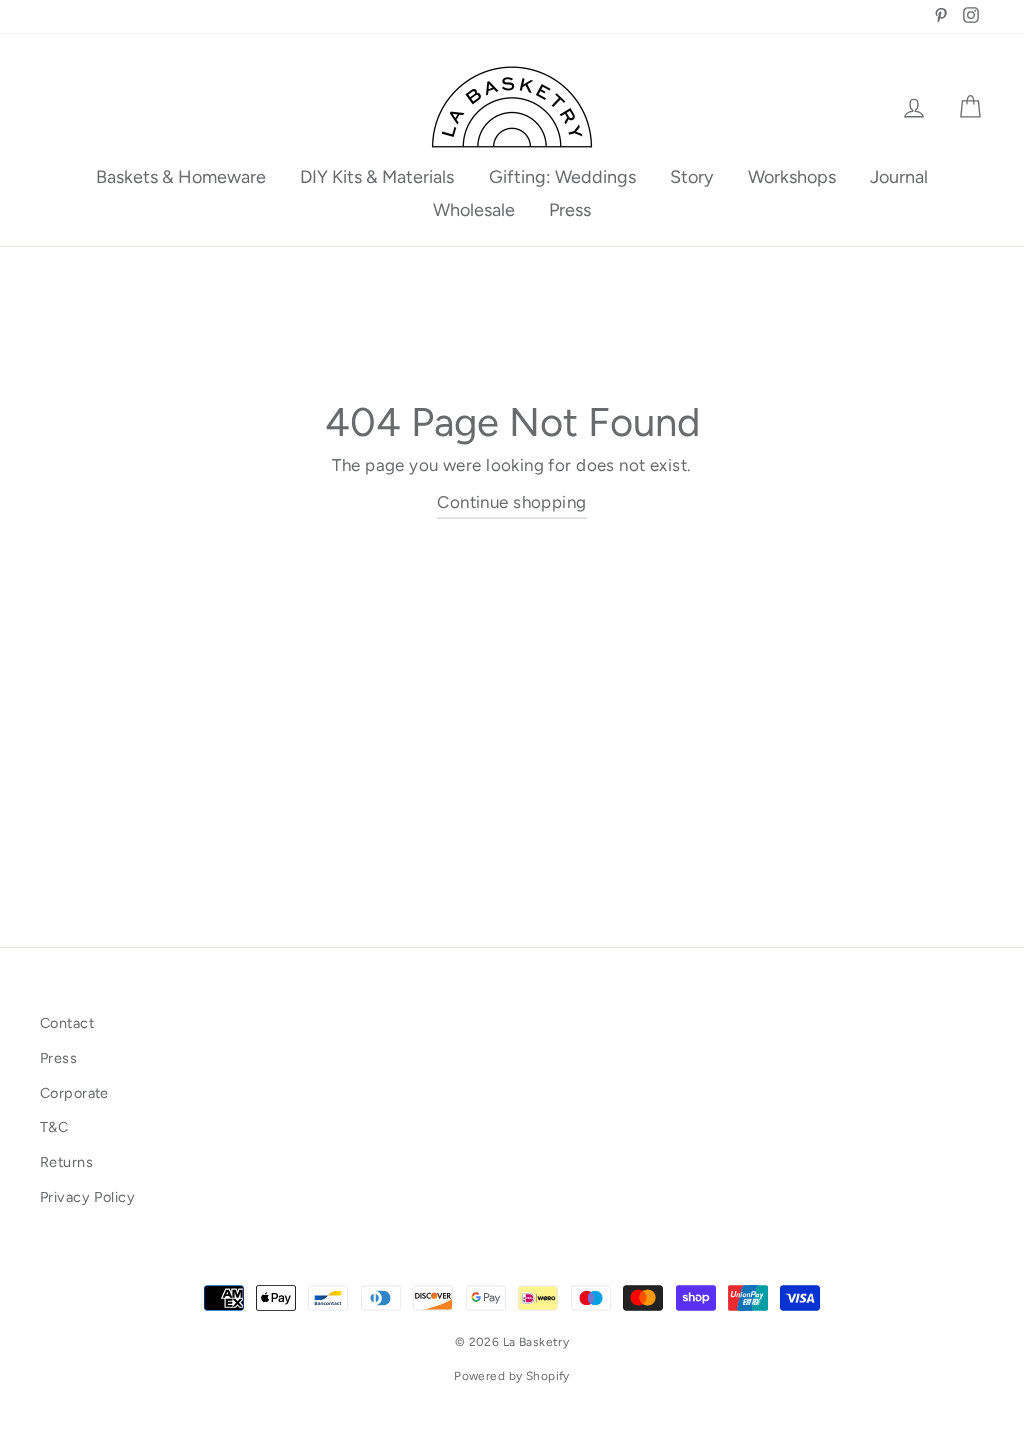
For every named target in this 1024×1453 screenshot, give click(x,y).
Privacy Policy (87, 1197)
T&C (54, 1127)
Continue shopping (511, 502)
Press (570, 210)
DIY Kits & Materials (377, 177)
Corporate (74, 1093)
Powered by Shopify (512, 1376)
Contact (67, 1023)
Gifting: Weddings (562, 177)
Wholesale (474, 210)
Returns (66, 1162)
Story (691, 177)
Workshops (792, 177)
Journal (899, 177)
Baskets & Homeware (181, 177)
